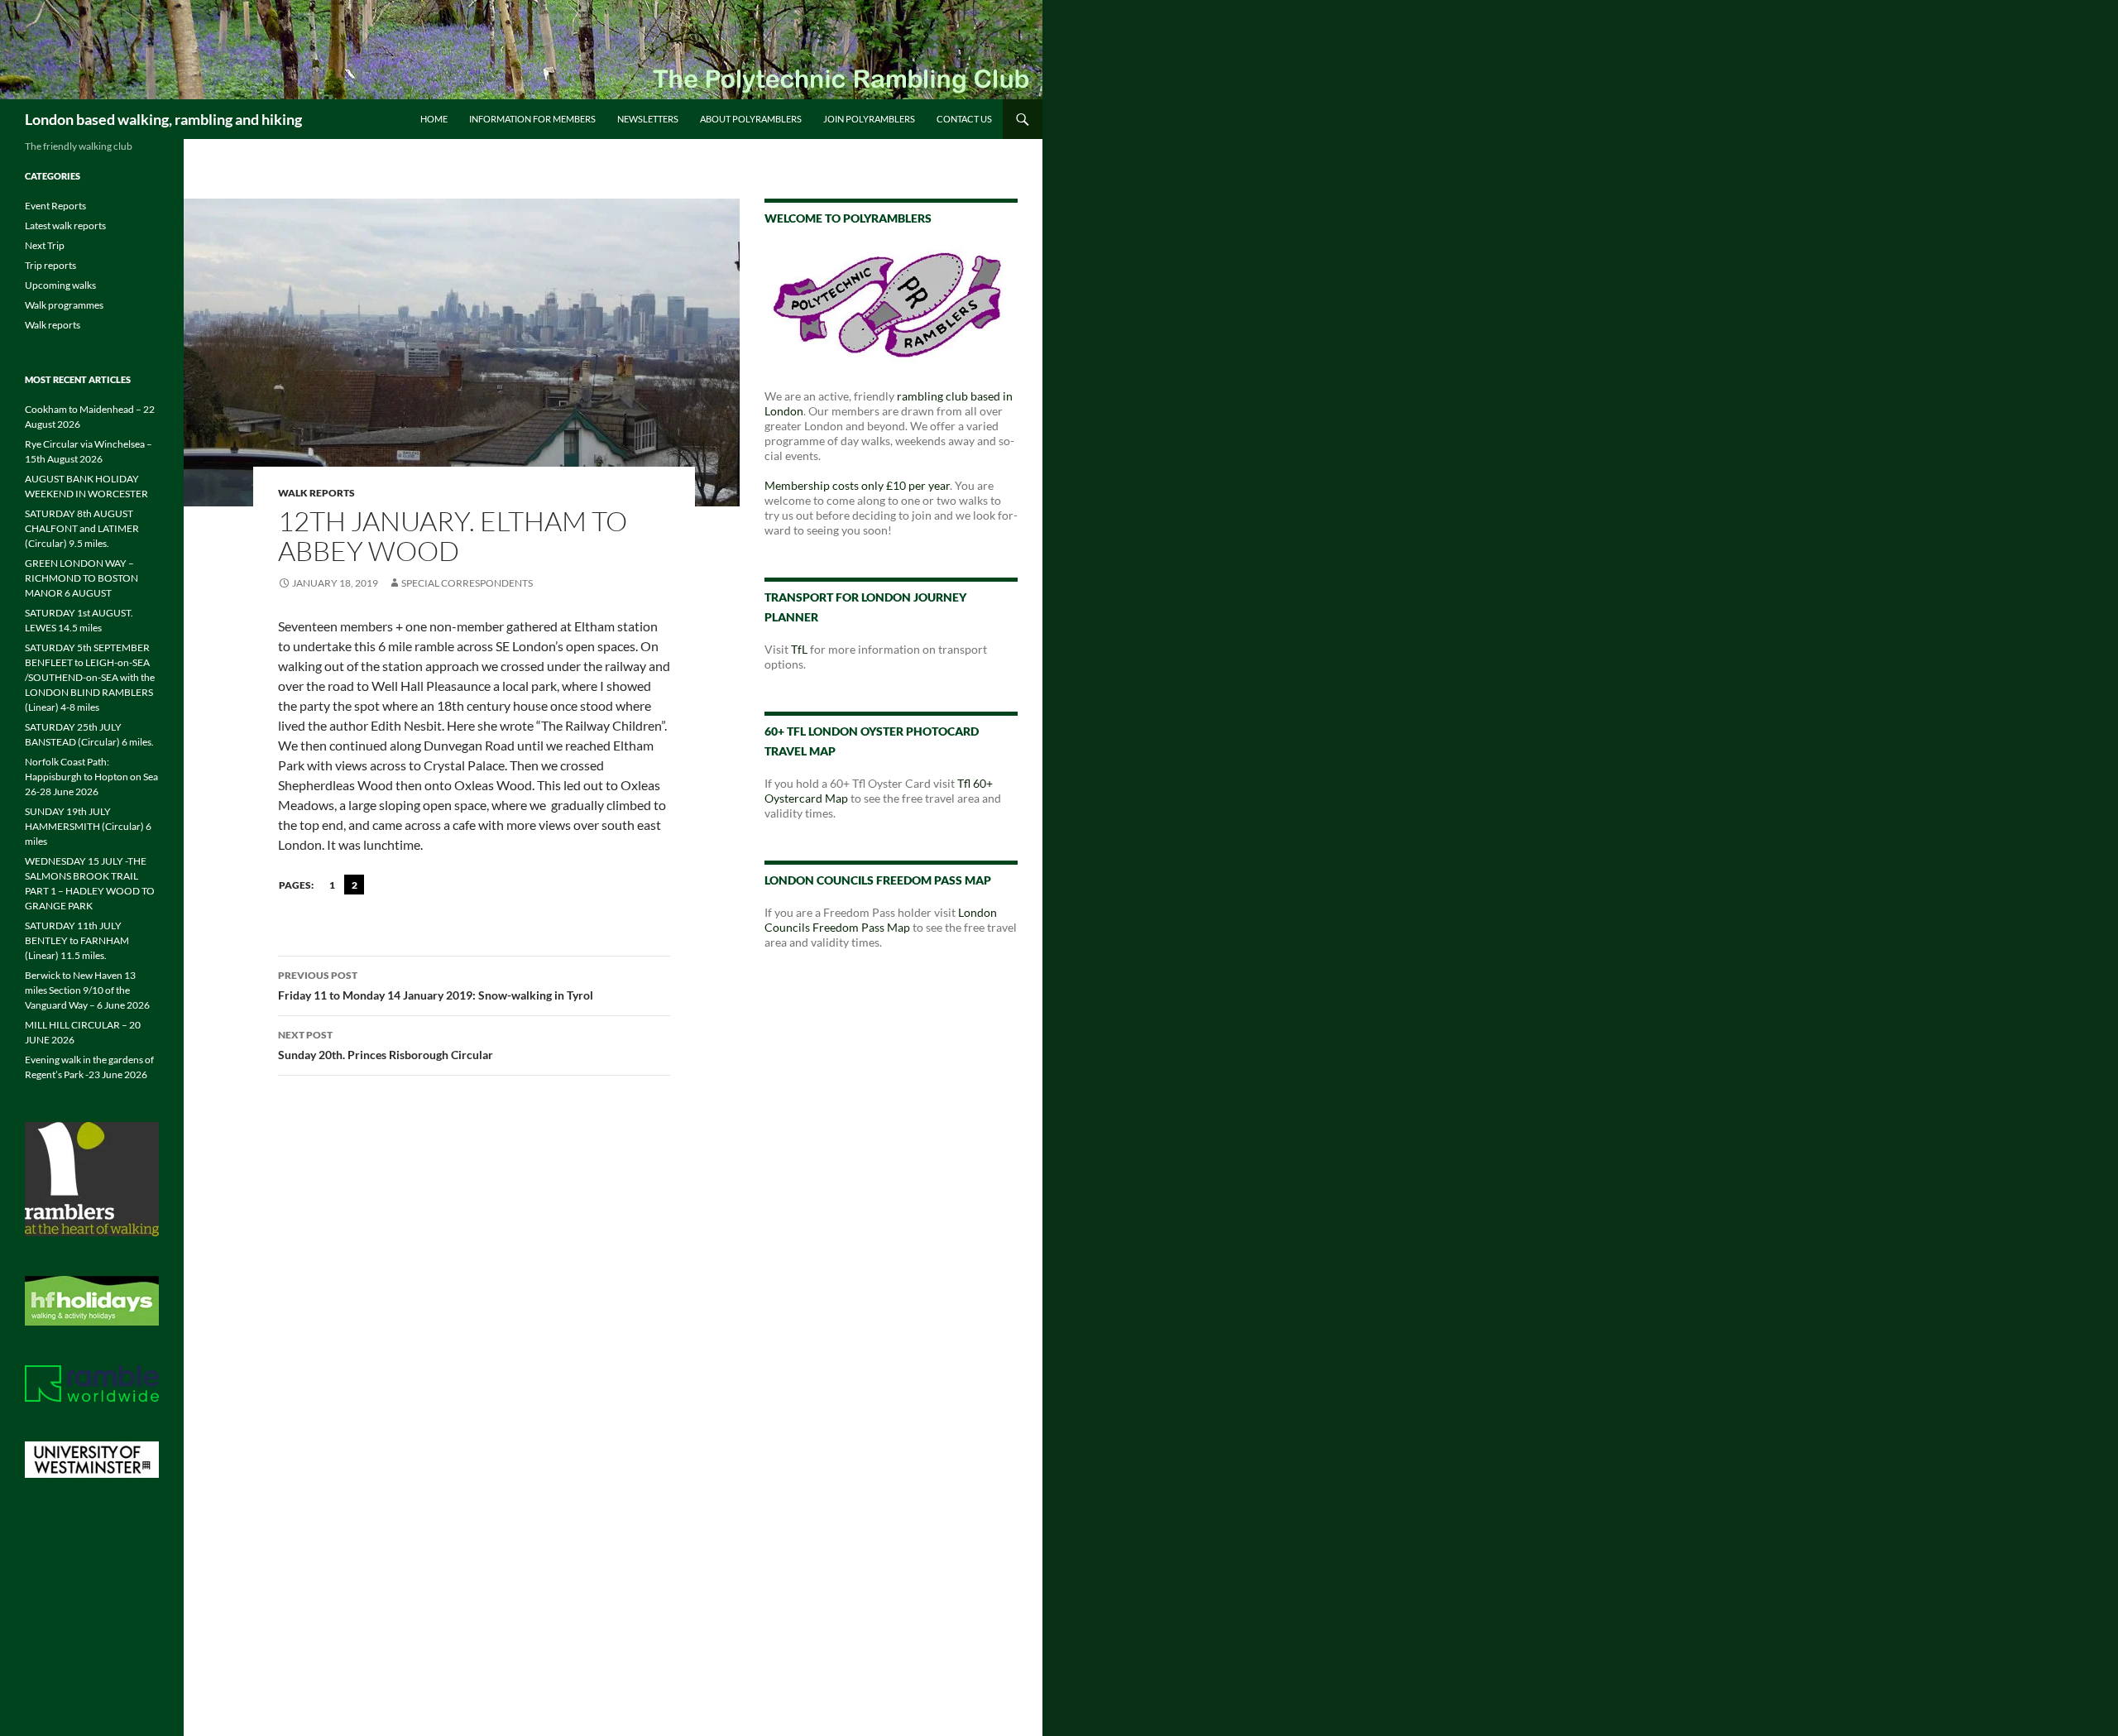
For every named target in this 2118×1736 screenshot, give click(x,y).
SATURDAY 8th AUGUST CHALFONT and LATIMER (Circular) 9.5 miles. (82, 528)
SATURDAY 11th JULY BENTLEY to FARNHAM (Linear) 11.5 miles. (77, 940)
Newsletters (648, 119)
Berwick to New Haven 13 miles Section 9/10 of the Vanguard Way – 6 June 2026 (87, 990)
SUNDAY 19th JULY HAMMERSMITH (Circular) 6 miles (88, 826)
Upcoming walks (60, 285)
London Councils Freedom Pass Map (881, 920)
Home (434, 119)
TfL (799, 649)
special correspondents (467, 583)
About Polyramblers (751, 119)
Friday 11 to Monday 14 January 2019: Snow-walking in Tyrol (436, 985)
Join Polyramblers (869, 119)
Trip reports (50, 265)
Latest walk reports (65, 225)
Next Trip (45, 245)
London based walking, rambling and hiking (163, 119)
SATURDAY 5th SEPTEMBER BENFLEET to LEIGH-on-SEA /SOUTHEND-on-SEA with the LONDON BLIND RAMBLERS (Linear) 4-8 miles (90, 677)
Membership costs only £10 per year (857, 485)
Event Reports (55, 206)
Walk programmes (64, 305)
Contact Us (964, 119)
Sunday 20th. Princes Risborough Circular (386, 1045)
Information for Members (532, 119)
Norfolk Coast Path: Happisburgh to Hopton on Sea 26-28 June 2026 (91, 777)
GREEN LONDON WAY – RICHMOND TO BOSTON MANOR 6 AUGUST (81, 578)
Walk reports (316, 493)
